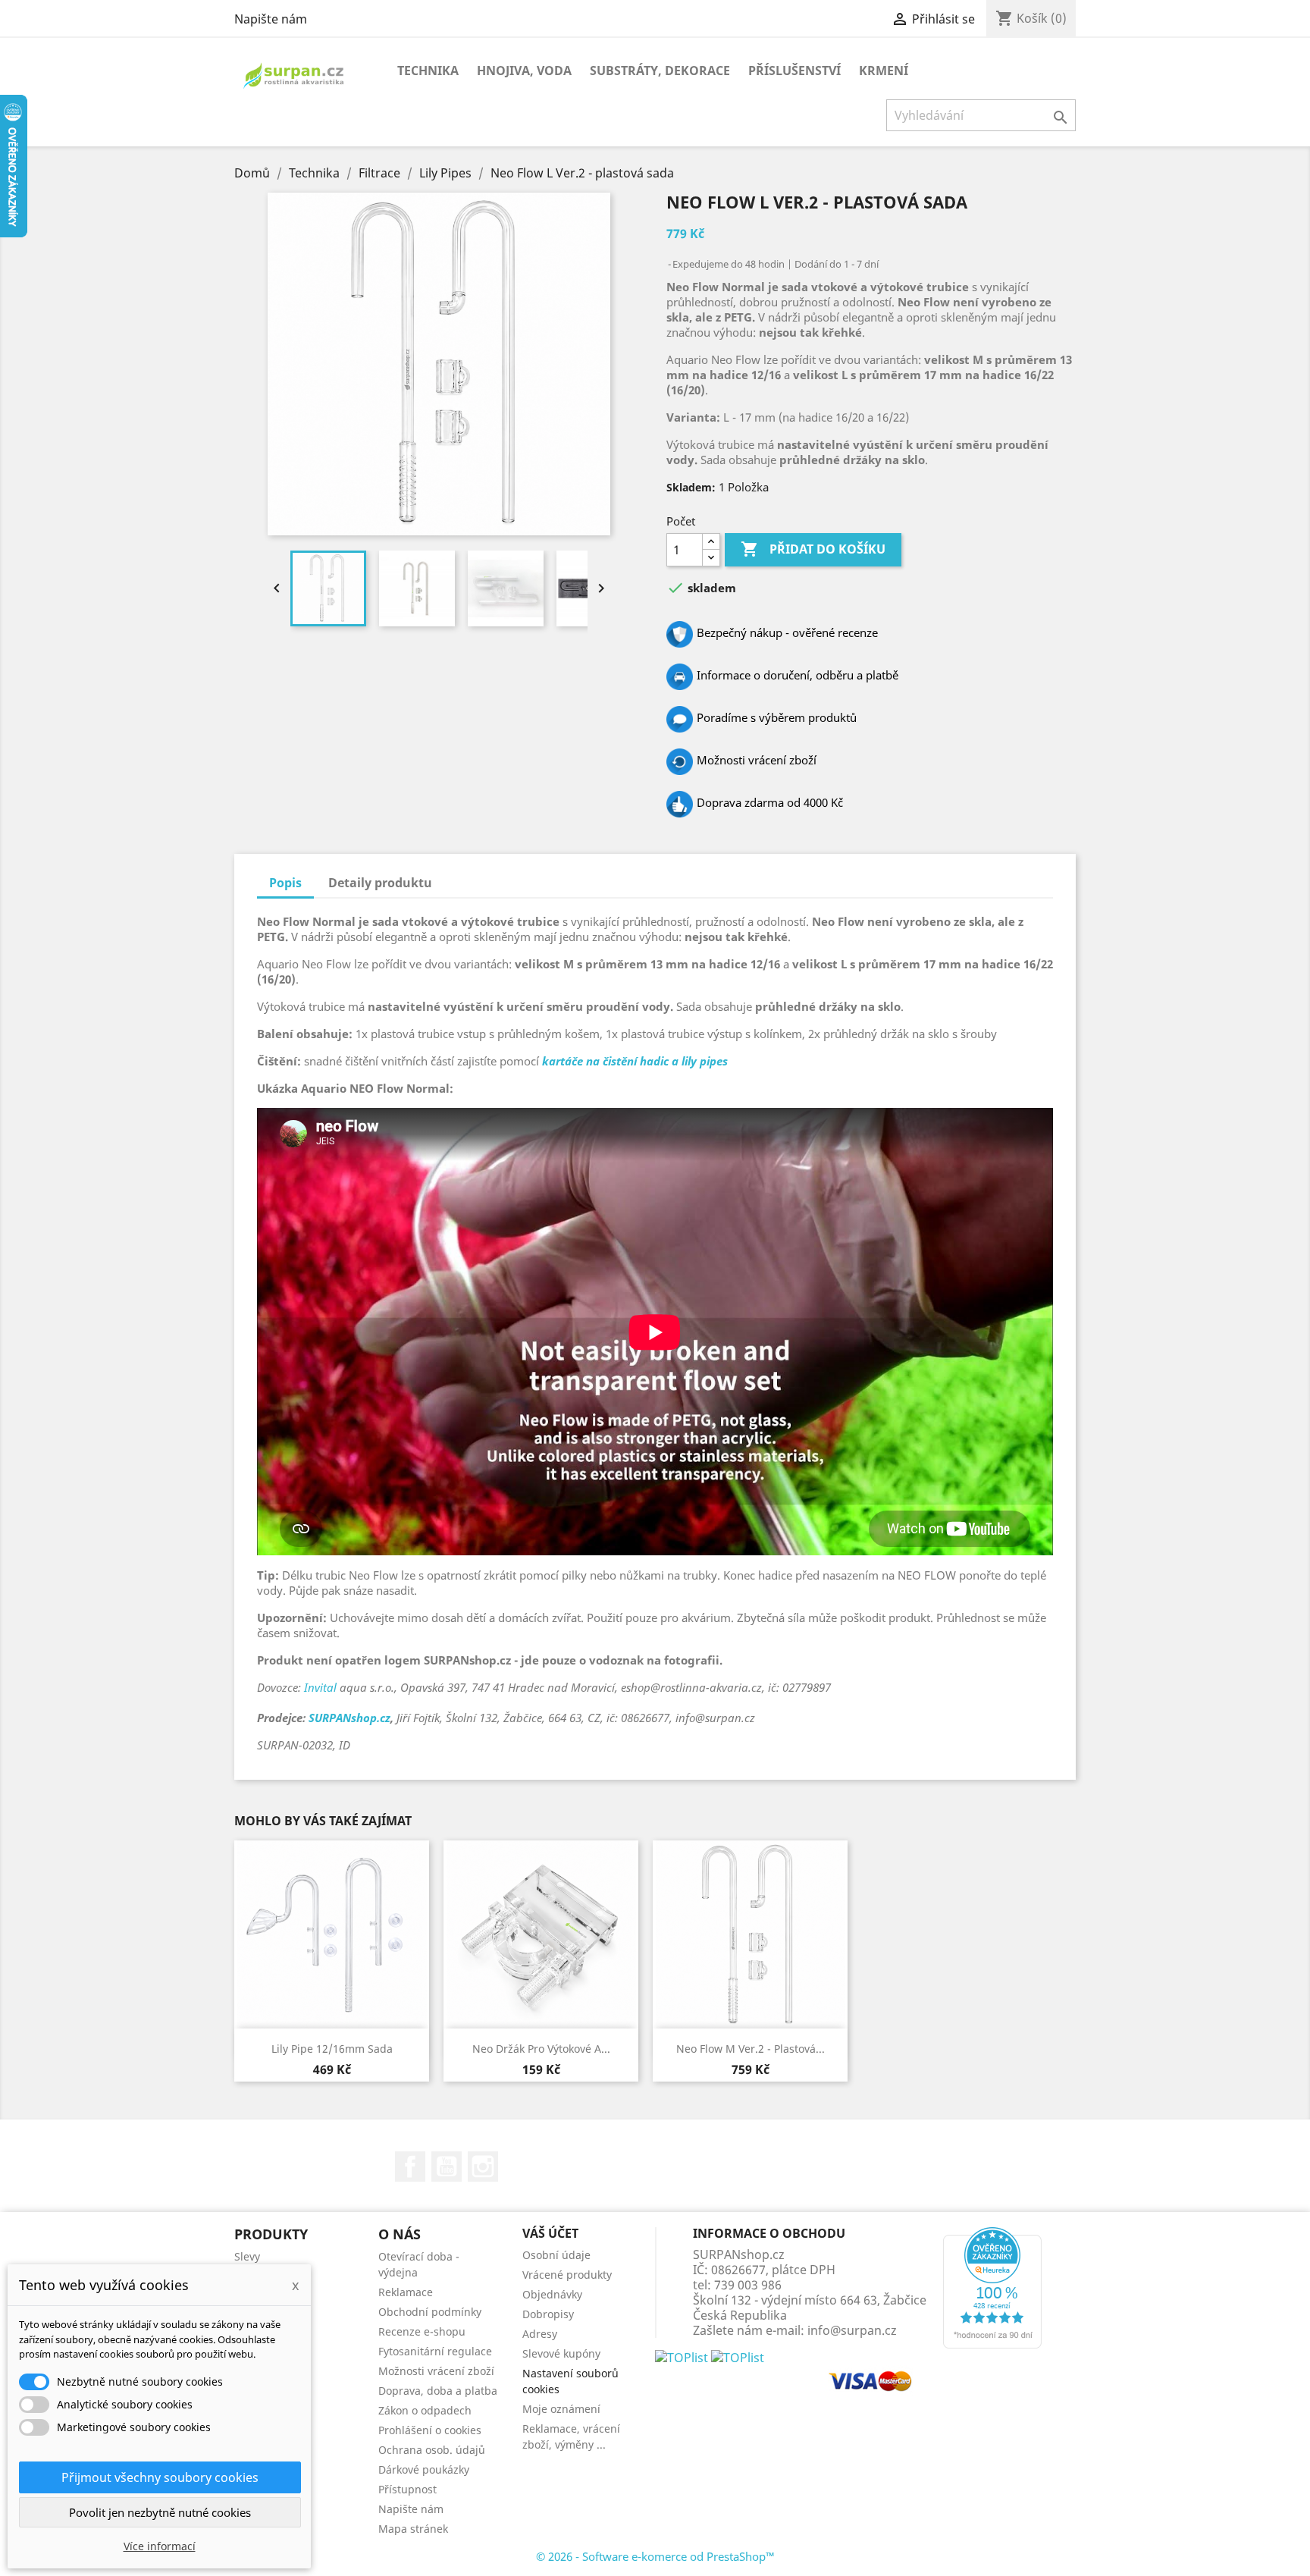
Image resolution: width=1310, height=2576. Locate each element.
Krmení (884, 71)
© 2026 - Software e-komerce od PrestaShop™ (655, 2556)
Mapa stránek (413, 2529)
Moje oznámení (561, 2409)
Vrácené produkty (567, 2275)
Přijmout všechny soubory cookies (160, 2477)
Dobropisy (548, 2314)
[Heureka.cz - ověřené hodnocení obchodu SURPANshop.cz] (992, 2286)
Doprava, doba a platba (438, 2391)
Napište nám (271, 19)
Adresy (540, 2334)
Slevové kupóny (561, 2353)
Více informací (160, 2546)
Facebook (410, 2167)
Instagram (483, 2167)
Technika (428, 71)
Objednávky (552, 2294)
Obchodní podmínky (430, 2312)
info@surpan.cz (852, 2330)
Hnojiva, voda (524, 71)
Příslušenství (794, 71)
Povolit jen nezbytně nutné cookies (160, 2512)
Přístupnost (407, 2489)
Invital (320, 1687)
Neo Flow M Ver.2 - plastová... (751, 2049)
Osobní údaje (556, 2255)
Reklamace (406, 2292)
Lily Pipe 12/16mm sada (332, 2049)
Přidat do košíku (813, 549)
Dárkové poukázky (424, 2469)
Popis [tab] (285, 883)
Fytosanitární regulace (435, 2351)
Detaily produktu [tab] (380, 883)
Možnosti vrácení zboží (436, 2371)
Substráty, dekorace (660, 71)
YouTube (447, 2167)
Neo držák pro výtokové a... (541, 2049)
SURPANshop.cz (349, 1718)
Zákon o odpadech (425, 2410)
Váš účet (550, 2233)
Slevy (247, 2256)
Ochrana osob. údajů (432, 2450)
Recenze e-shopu (422, 2331)
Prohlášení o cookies (430, 2430)
